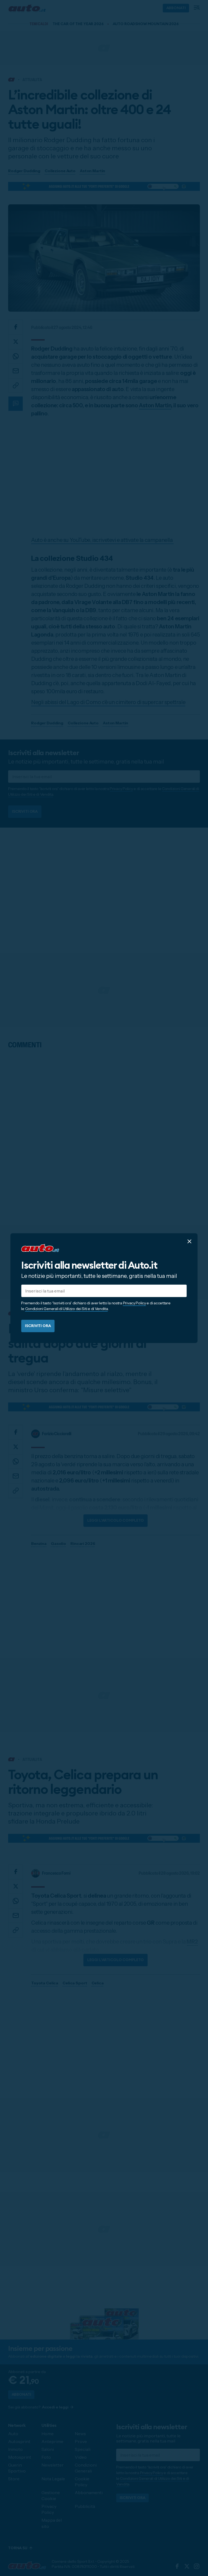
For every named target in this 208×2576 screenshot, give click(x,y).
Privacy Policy (134, 1303)
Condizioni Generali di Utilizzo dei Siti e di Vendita (66, 1309)
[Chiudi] (190, 1241)
